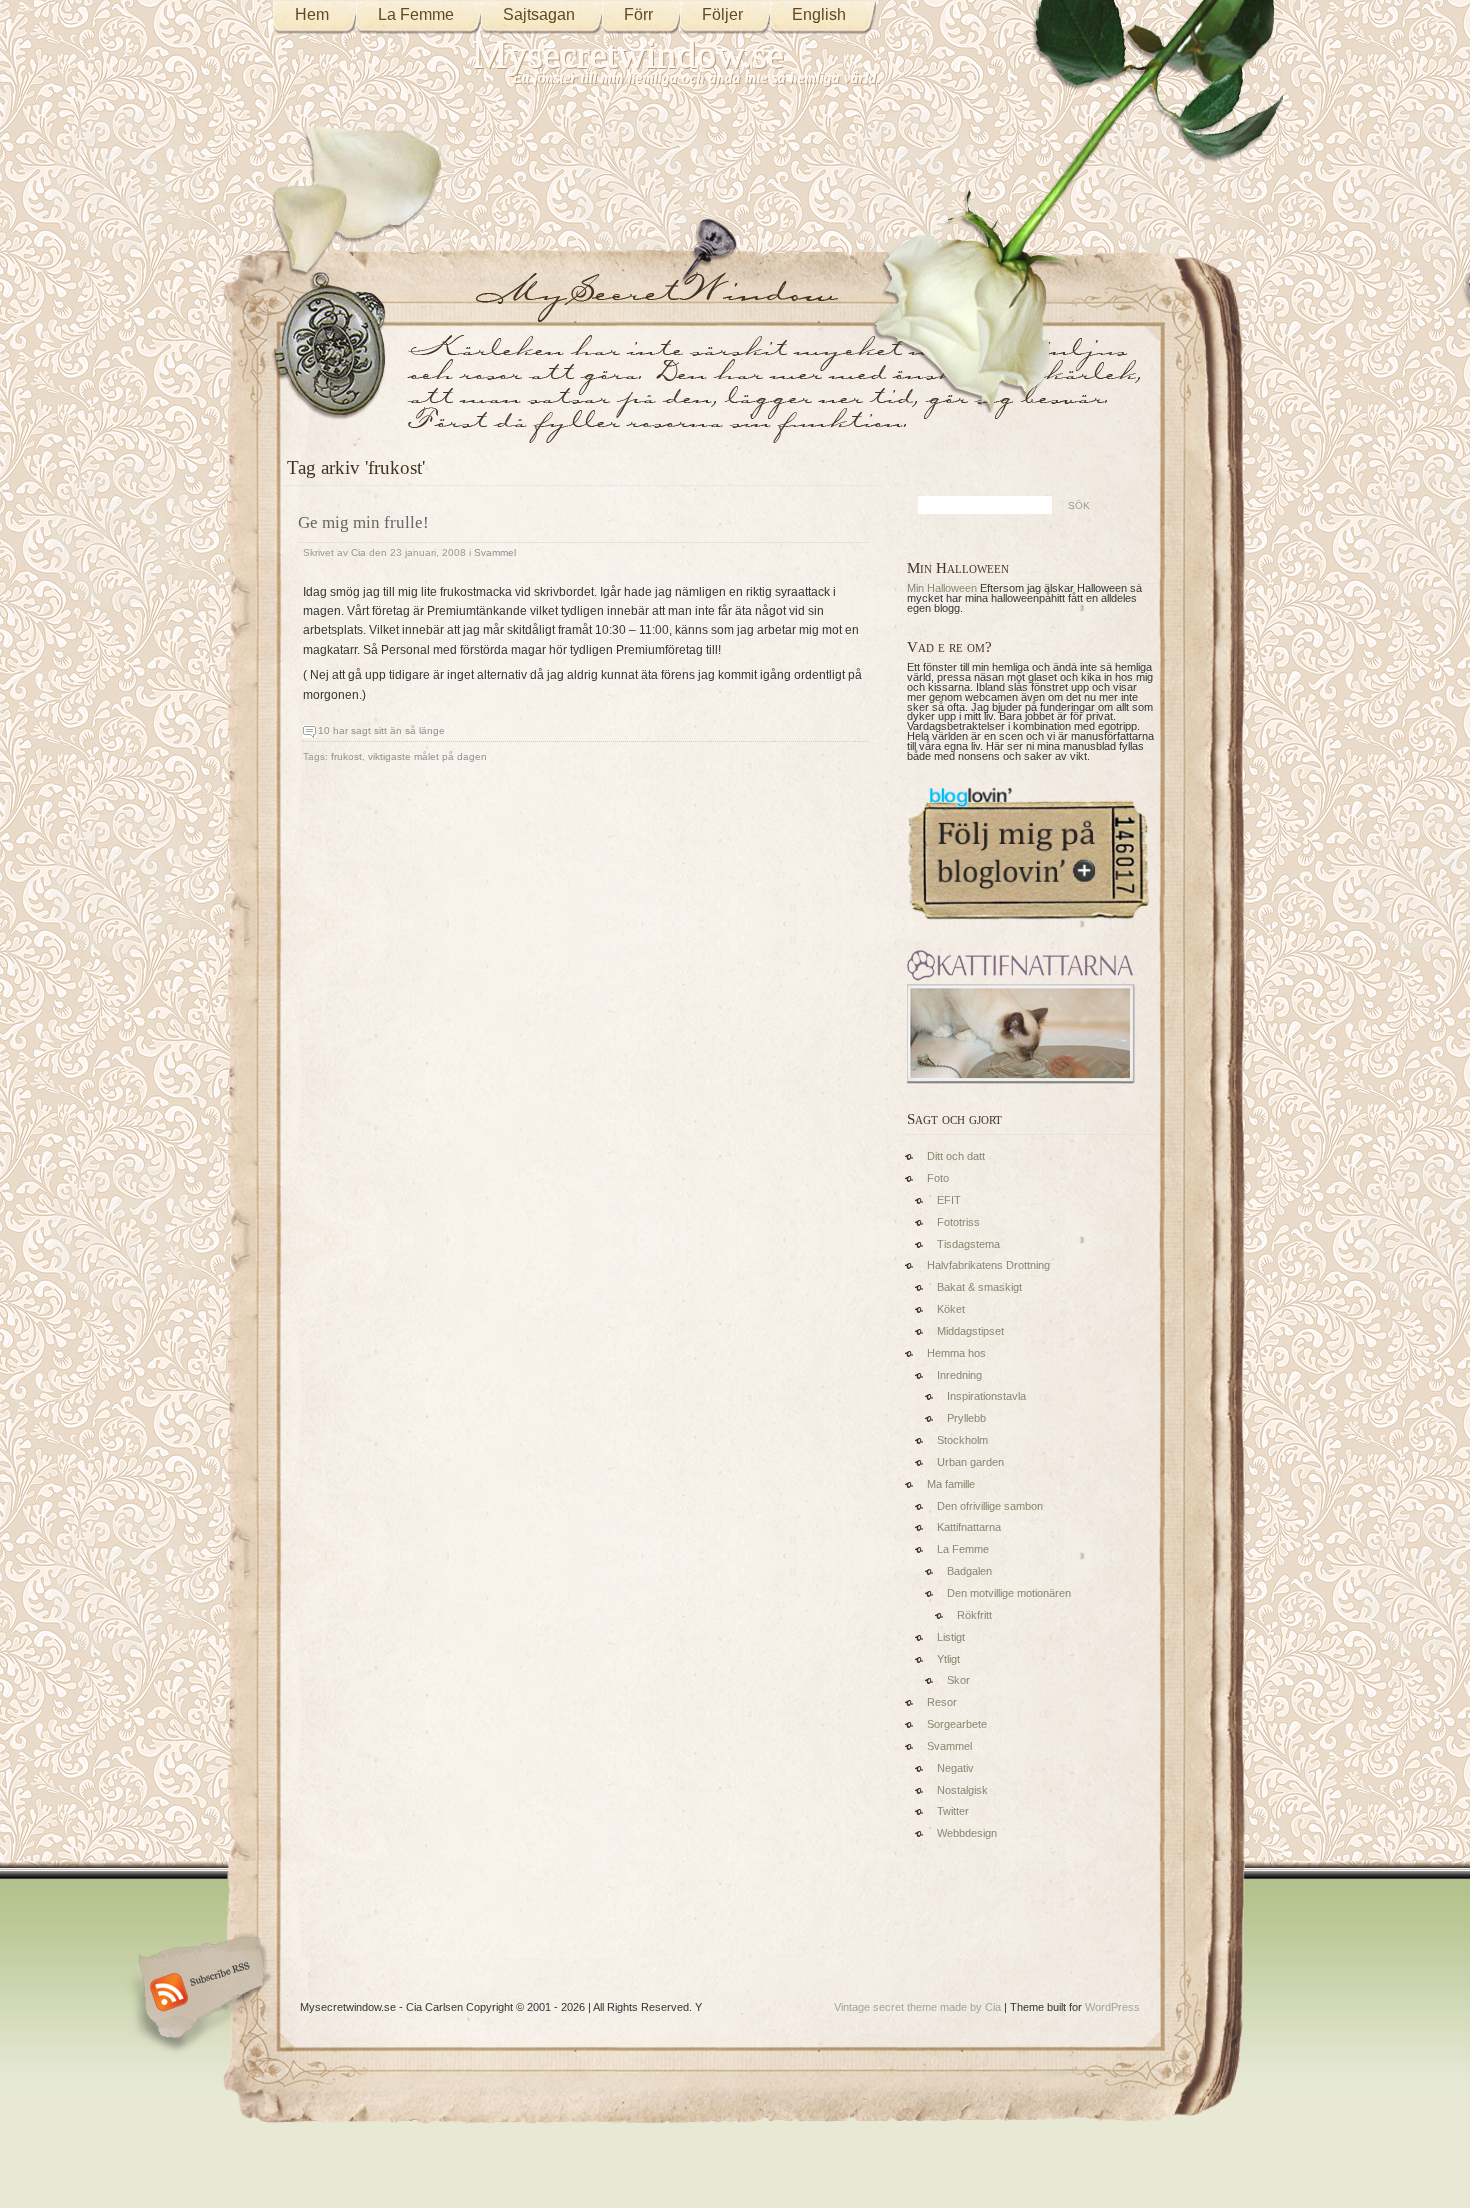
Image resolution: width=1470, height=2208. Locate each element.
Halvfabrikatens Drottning (988, 1265)
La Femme (416, 14)
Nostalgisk (962, 1790)
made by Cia (970, 2007)
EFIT (949, 1200)
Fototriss (958, 1222)
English (819, 14)
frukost (346, 756)
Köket (951, 1309)
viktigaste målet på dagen (427, 756)
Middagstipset (970, 1331)
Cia (358, 552)
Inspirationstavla (986, 1396)
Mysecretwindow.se (628, 54)
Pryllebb (966, 1418)
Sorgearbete (957, 1724)
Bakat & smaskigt (979, 1287)
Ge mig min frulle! (363, 522)
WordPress (1112, 2007)
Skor (958, 1680)
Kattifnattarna (969, 1527)
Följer (722, 14)
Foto (938, 1178)
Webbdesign (967, 1833)
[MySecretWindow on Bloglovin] (1028, 924)
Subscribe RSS (198, 1994)
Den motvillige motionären (1009, 1593)
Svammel (495, 552)
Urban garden (970, 1462)
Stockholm (962, 1440)
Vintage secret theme (885, 2007)
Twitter (953, 1811)
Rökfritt (974, 1615)
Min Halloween (942, 588)
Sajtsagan (539, 14)
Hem (312, 14)
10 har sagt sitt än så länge (381, 730)
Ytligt (948, 1659)
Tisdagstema (968, 1244)
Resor (942, 1702)
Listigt (951, 1637)
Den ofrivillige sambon (990, 1506)
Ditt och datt (956, 1156)
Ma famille (951, 1484)
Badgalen (969, 1571)
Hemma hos (956, 1353)
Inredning (959, 1375)
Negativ (955, 1768)
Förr (638, 14)
